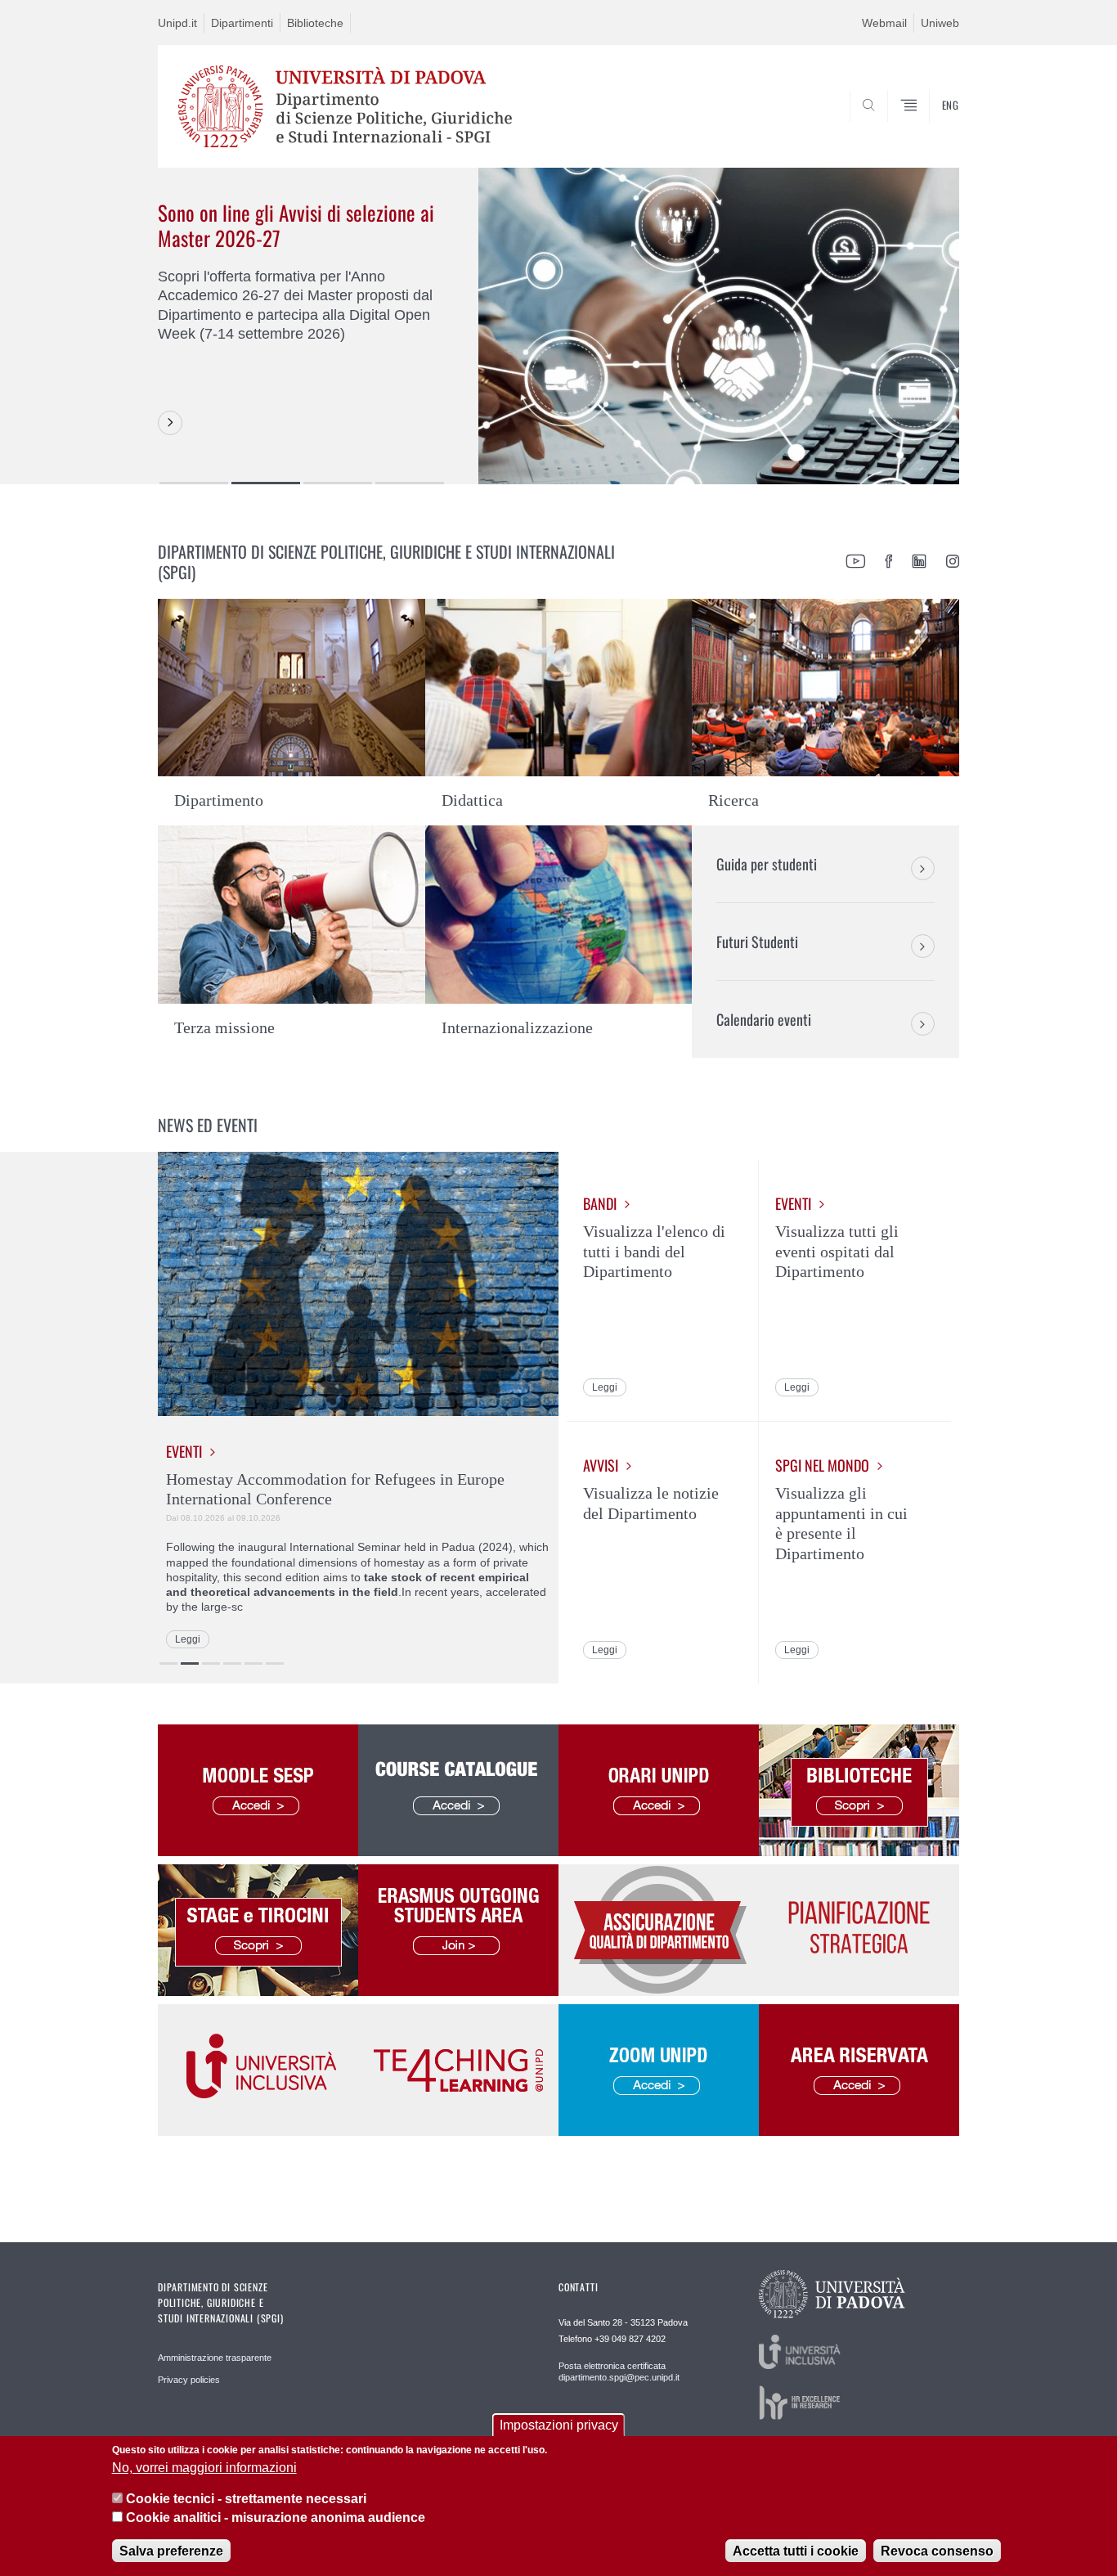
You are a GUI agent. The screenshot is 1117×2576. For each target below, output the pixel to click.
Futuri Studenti (757, 942)
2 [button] (266, 483)
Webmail (884, 23)
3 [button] (338, 483)
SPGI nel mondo (822, 1466)
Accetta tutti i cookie (796, 2551)
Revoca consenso (937, 2551)
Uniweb (940, 23)
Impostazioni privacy (559, 2425)
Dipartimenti (242, 23)
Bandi (600, 1204)
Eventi (184, 1452)
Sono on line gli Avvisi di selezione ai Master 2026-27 (296, 225)
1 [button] (194, 483)
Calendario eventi (764, 1019)
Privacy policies (189, 2380)
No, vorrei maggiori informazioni (204, 2468)
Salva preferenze (171, 2551)
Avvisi (601, 1466)
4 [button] (410, 483)
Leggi (188, 1639)
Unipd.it (177, 23)
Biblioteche (315, 23)
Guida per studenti (767, 864)
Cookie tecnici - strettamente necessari (246, 2499)
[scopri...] (170, 423)
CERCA (933, 128)
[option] (558, 326)
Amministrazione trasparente (215, 2358)
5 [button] (253, 1663)
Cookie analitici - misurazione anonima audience (276, 2518)
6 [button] (275, 1663)
